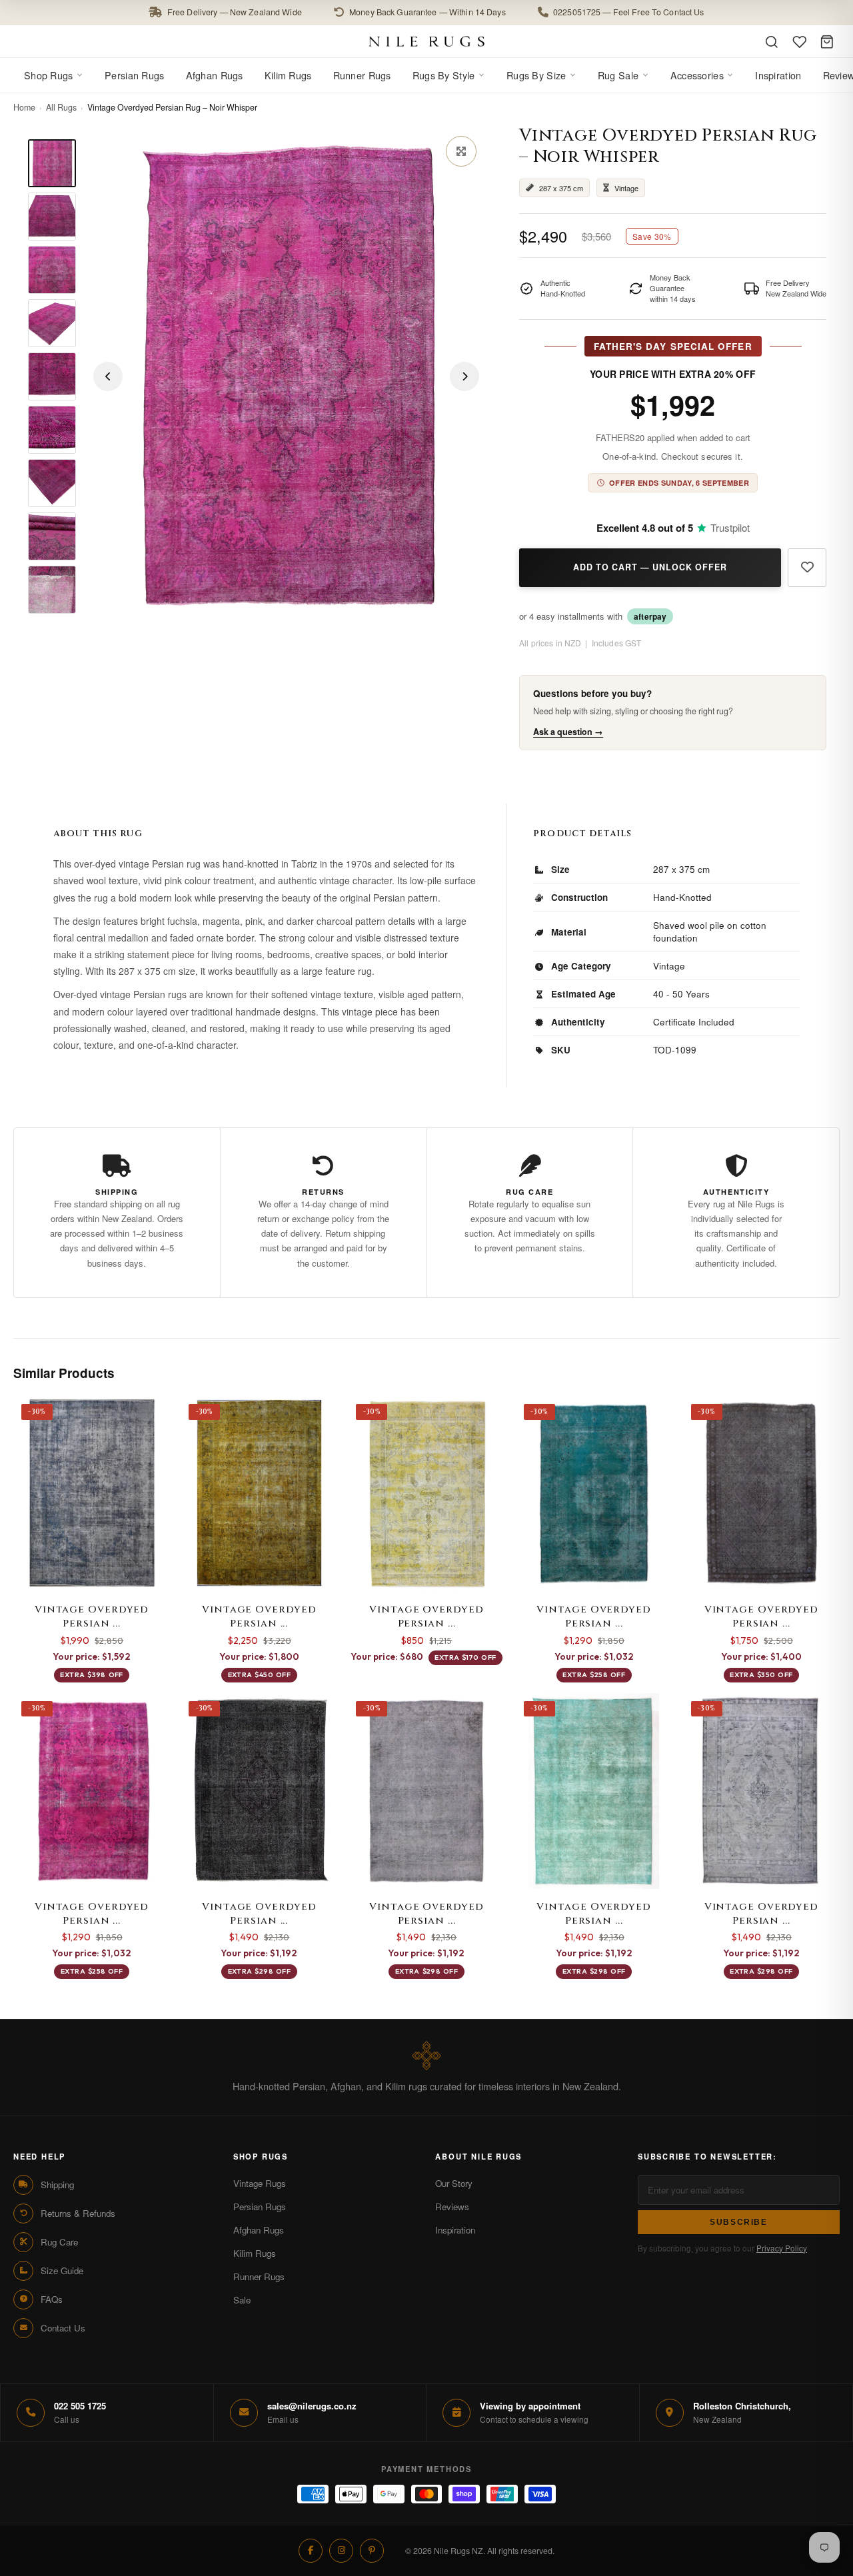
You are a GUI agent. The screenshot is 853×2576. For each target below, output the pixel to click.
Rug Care (59, 2242)
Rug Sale (618, 75)
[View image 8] (52, 536)
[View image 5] (52, 376)
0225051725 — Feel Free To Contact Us (629, 12)
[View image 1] (52, 163)
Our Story (454, 2183)
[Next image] (464, 376)
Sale (242, 2300)
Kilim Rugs (288, 75)
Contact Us (63, 2328)
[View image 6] (52, 430)
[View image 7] (52, 483)
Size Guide (62, 2270)
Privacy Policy (782, 2248)
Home (24, 107)
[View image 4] (52, 323)
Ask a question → (568, 732)
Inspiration (778, 75)
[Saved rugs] (800, 42)
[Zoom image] (461, 151)
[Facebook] (311, 2551)
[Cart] (827, 42)
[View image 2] (52, 217)
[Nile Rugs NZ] (427, 41)
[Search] (772, 42)
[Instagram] (341, 2551)
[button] (426, 12)
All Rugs (61, 107)
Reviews (452, 2207)
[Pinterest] (372, 2551)
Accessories (697, 75)
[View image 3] (52, 270)
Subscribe (739, 2222)
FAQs (52, 2299)
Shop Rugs (49, 75)
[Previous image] (108, 376)
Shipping (57, 2185)
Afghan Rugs (215, 75)
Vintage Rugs (260, 2183)
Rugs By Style (444, 75)
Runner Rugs (362, 75)
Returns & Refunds (78, 2213)
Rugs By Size (536, 75)
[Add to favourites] (807, 568)
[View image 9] (52, 590)
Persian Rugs (134, 75)
